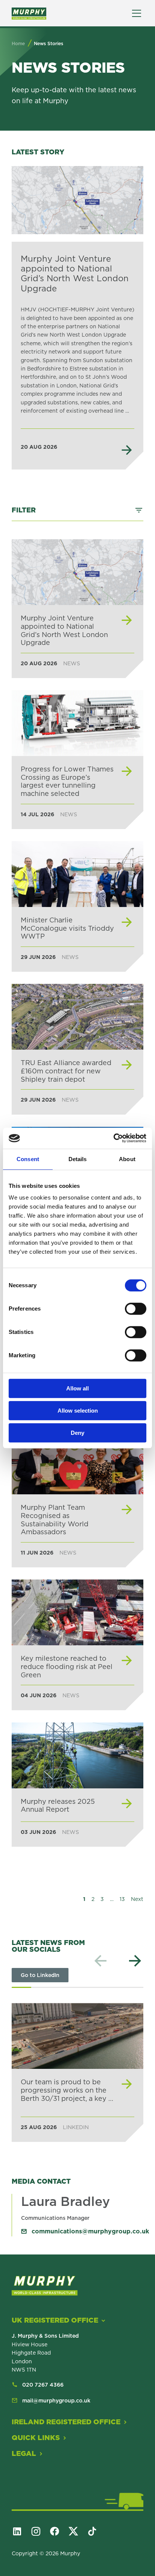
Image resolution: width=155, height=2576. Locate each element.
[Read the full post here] (77, 2072)
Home (18, 43)
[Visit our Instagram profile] (39, 2531)
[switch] (136, 1309)
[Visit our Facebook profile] (58, 2531)
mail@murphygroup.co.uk (56, 2401)
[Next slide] (135, 1961)
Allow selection (78, 1411)
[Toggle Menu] (137, 13)
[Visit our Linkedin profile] (20, 2531)
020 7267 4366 (43, 2385)
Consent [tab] (28, 1159)
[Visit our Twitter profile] (77, 2531)
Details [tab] (78, 1159)
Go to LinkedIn (40, 1975)
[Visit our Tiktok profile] (96, 2531)
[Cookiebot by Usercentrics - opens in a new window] (113, 1138)
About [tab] (127, 1159)
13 (122, 1899)
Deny (77, 1433)
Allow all (77, 1388)
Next (137, 1899)
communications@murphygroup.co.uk (90, 2231)
